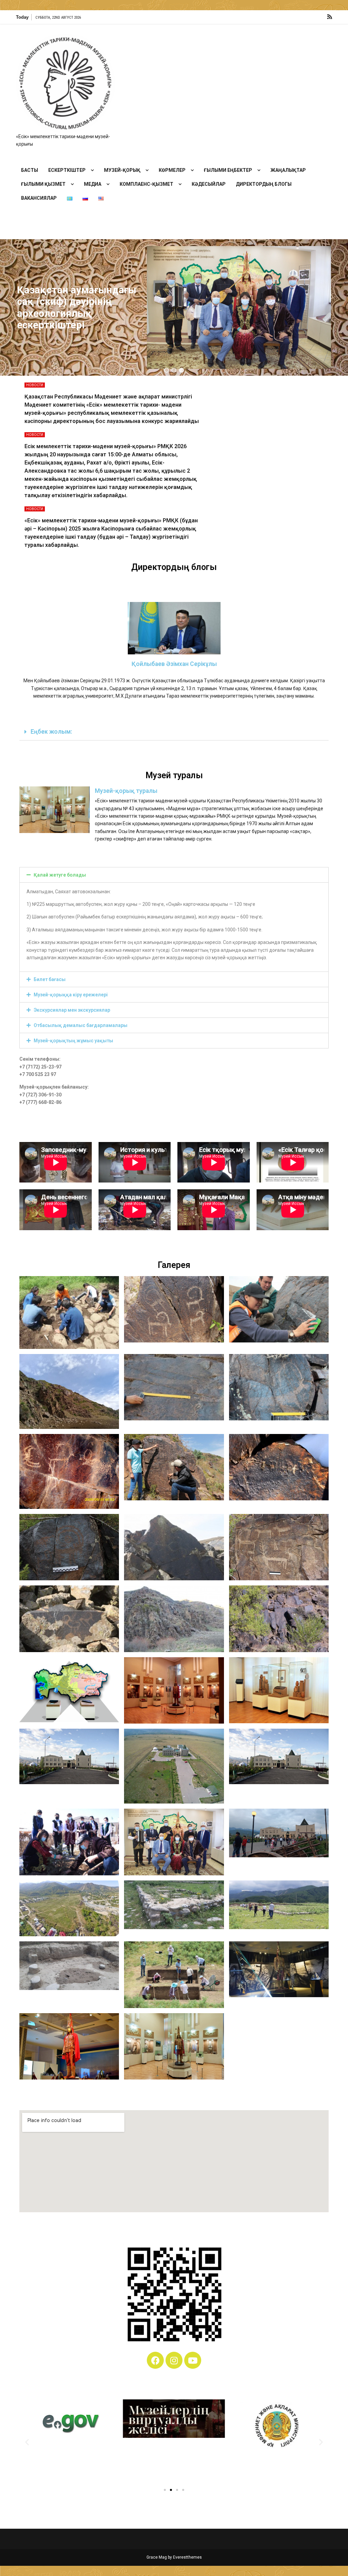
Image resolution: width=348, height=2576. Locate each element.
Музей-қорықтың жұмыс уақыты (73, 1041)
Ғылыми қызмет (43, 184)
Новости (35, 385)
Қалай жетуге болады (60, 875)
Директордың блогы (264, 184)
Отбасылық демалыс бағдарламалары (81, 1025)
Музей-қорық (122, 170)
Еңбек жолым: (51, 732)
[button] (167, 370)
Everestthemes (187, 2557)
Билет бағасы (50, 979)
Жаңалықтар (288, 170)
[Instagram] (174, 2360)
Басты (30, 170)
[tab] (174, 732)
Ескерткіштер (67, 170)
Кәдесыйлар (209, 184)
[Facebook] (155, 2360)
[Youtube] (193, 2360)
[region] (174, 308)
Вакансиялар (39, 198)
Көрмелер (172, 170)
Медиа (93, 184)
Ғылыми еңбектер (228, 170)
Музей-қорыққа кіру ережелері (71, 995)
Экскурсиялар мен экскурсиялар (72, 1010)
